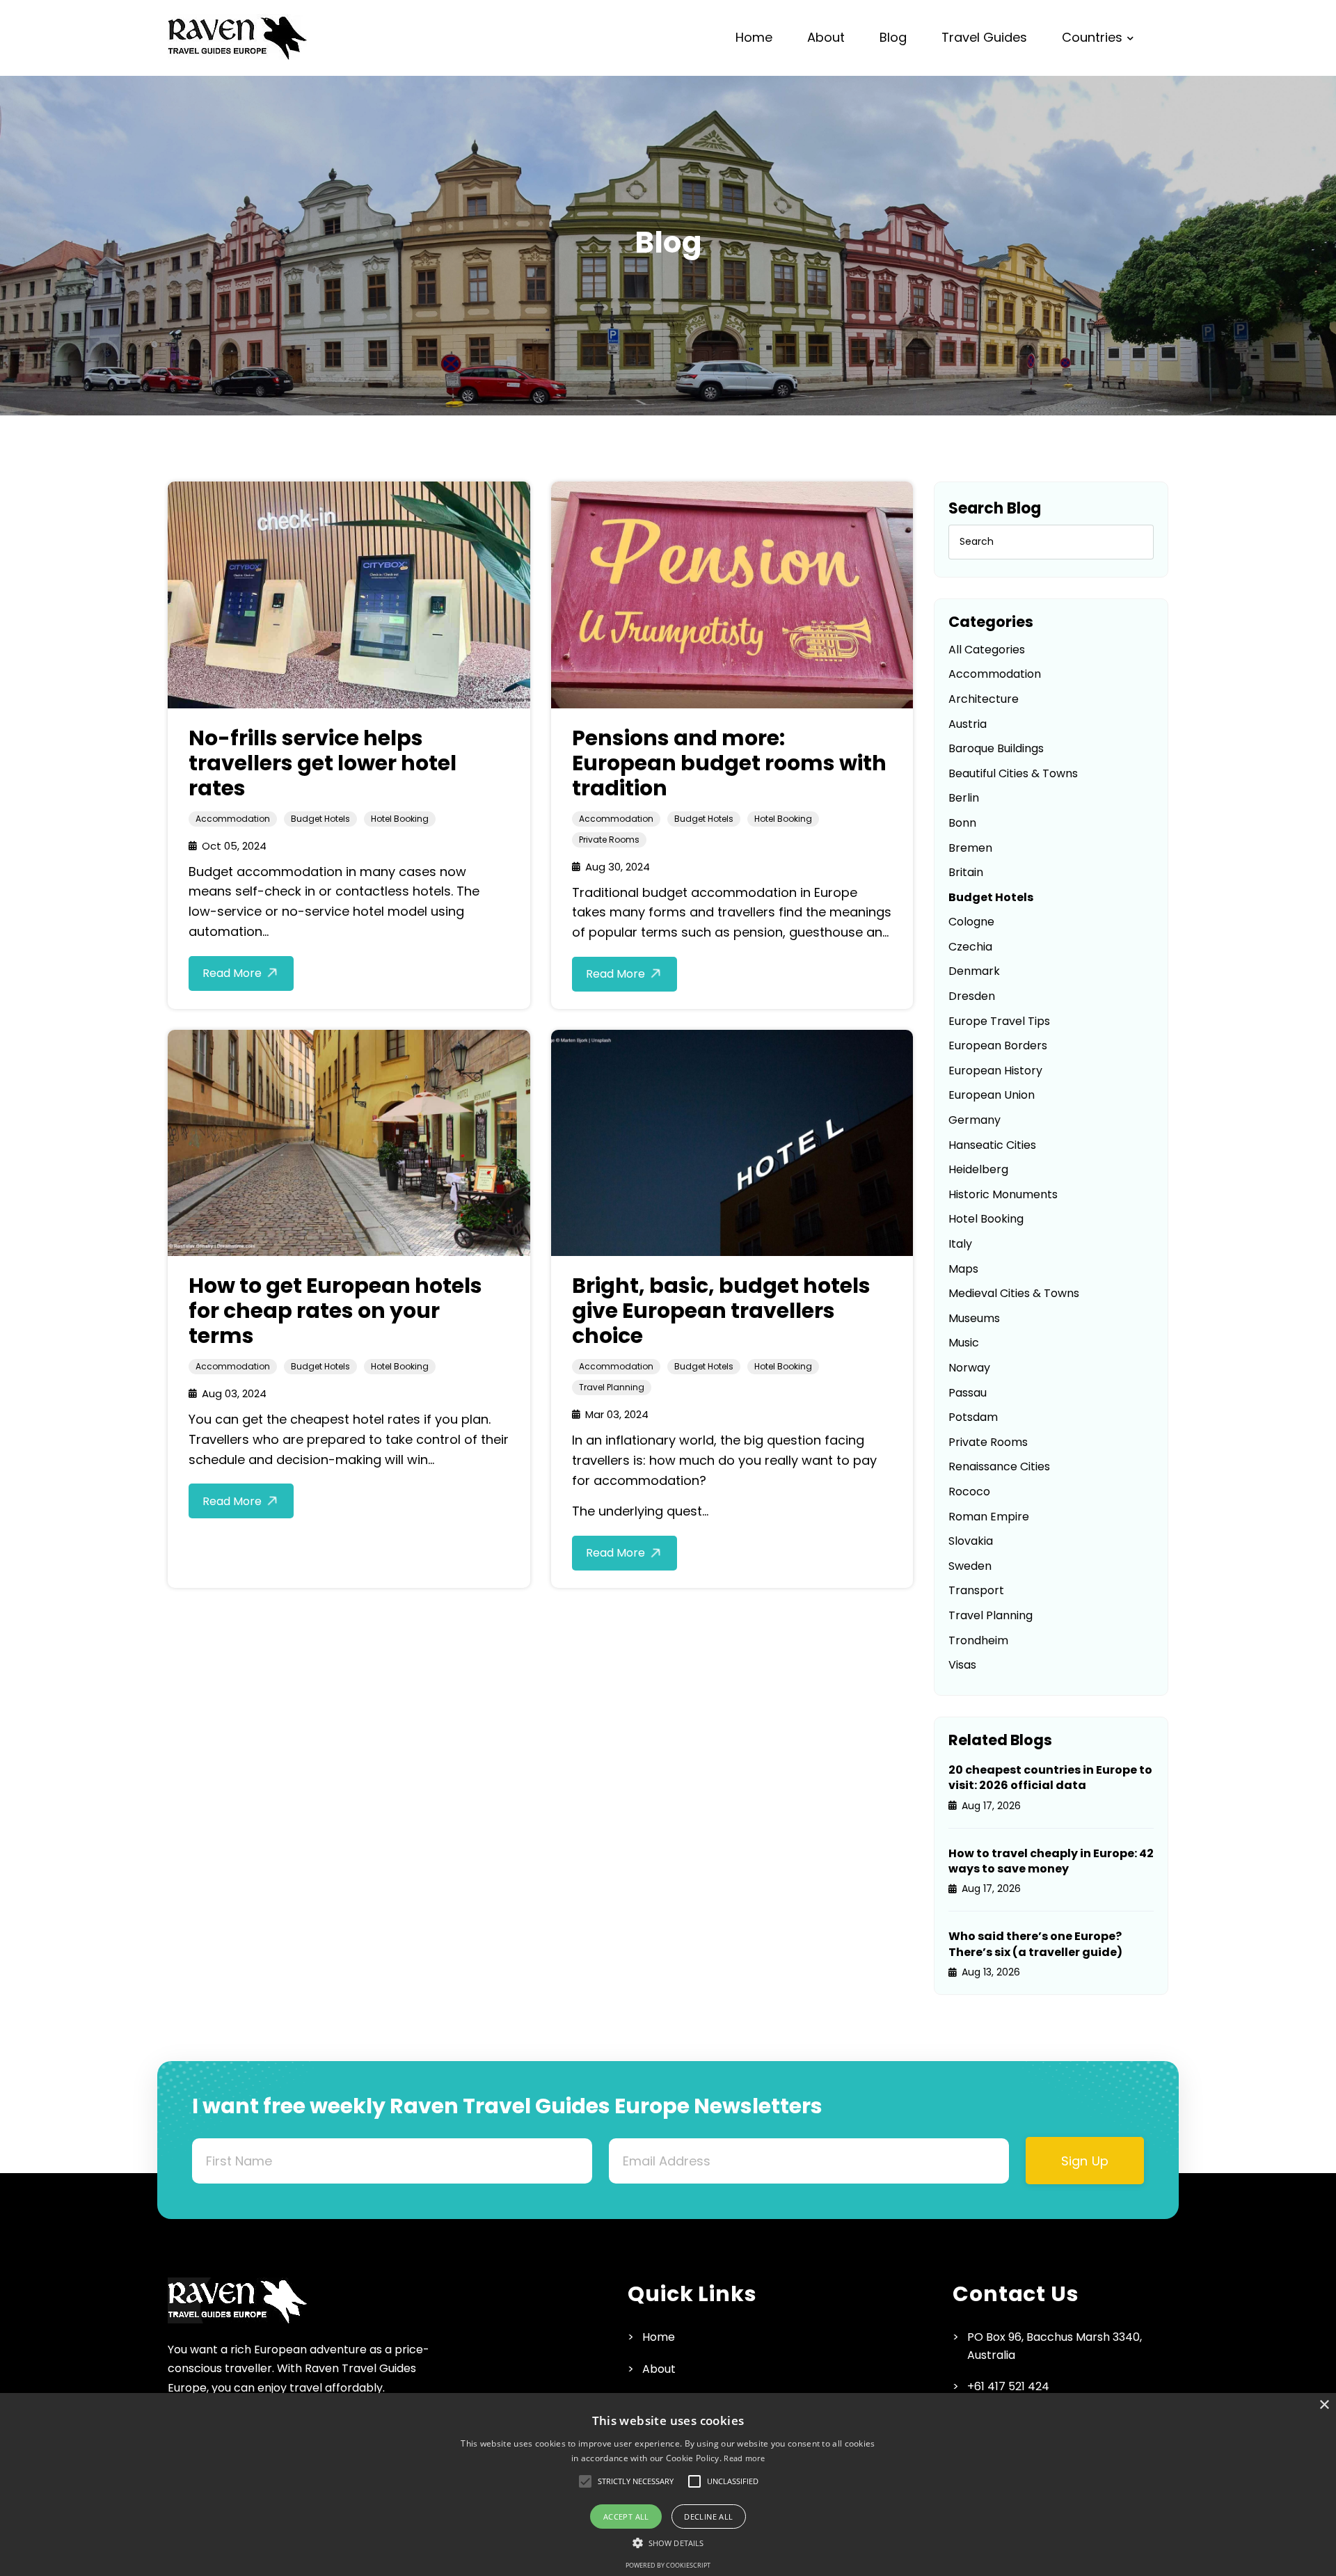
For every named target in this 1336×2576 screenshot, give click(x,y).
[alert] (668, 2484)
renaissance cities (999, 1466)
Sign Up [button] (1085, 2161)
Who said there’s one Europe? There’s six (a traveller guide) (1035, 1944)
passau (968, 1393)
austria (968, 724)
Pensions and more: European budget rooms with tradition (729, 763)
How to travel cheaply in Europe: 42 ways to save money (1051, 1861)
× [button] (1324, 2405)
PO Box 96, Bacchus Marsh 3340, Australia (1055, 2346)
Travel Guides (984, 37)
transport (976, 1590)
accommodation (233, 819)
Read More (232, 973)
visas (962, 1665)
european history (995, 1071)
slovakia (971, 1541)
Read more (744, 2458)
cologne (971, 922)
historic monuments (1003, 1194)
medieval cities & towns (1014, 1293)
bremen (970, 848)
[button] (636, 2481)
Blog (893, 37)
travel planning (612, 1387)
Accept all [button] (626, 2517)
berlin (964, 798)
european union (992, 1095)
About (826, 37)
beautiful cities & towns (1013, 773)
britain (966, 872)
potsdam (973, 1417)
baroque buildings (996, 748)
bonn (962, 823)
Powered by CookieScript (668, 2565)
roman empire (989, 1517)
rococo (969, 1492)
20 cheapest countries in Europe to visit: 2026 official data (1050, 1778)
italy (960, 1244)
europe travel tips (999, 1021)
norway (969, 1368)
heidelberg (978, 1169)
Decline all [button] (708, 2517)
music (964, 1343)
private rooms (609, 840)
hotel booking (400, 819)
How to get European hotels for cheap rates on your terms (335, 1311)
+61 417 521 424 (1008, 2386)
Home (754, 37)
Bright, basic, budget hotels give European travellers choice (721, 1311)
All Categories (987, 650)
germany (975, 1120)
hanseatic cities (992, 1145)
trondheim (978, 1640)
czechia (970, 947)
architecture (984, 699)
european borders (998, 1045)
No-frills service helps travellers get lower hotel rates (323, 763)
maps (963, 1269)
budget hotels (320, 819)
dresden (972, 996)
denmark (974, 971)
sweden (970, 1566)
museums (974, 1318)
